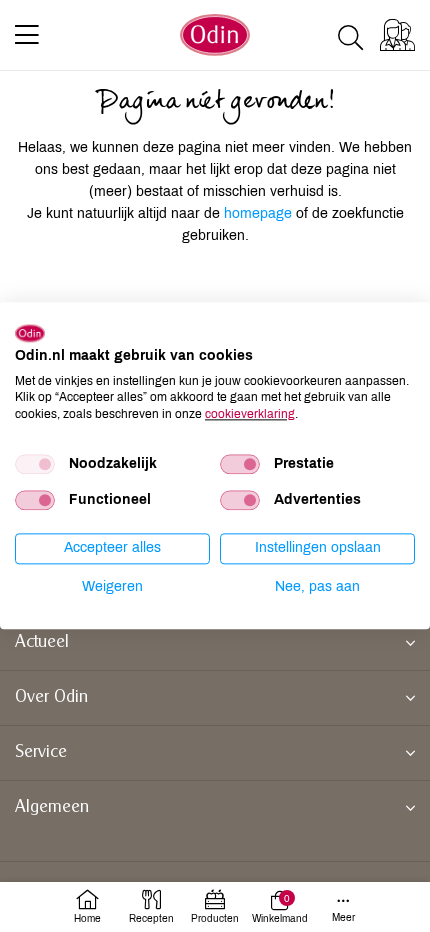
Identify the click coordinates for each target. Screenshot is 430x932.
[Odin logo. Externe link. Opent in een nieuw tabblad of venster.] (30, 333)
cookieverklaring (250, 414)
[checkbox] (35, 464)
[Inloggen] (397, 35)
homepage (260, 213)
